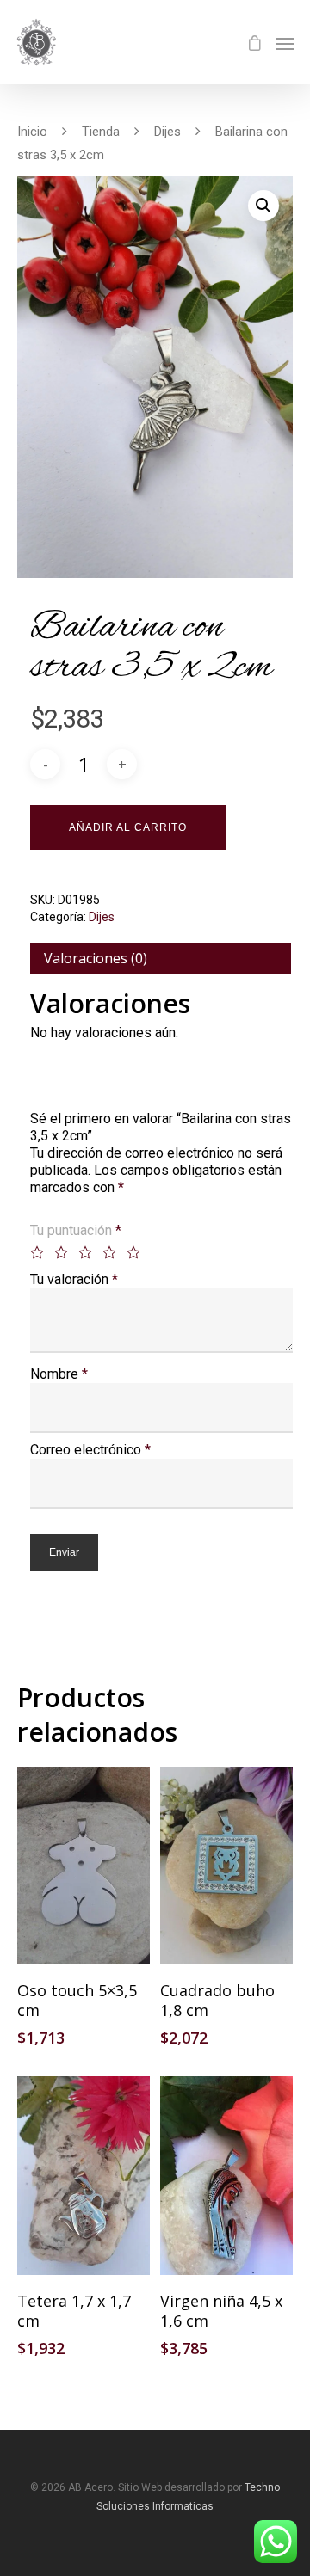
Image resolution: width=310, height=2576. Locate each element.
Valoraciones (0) (96, 958)
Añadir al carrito (128, 827)
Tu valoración (74, 1279)
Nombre (59, 1374)
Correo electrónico (90, 1450)
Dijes (167, 132)
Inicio (32, 132)
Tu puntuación (76, 1230)
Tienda (101, 132)
